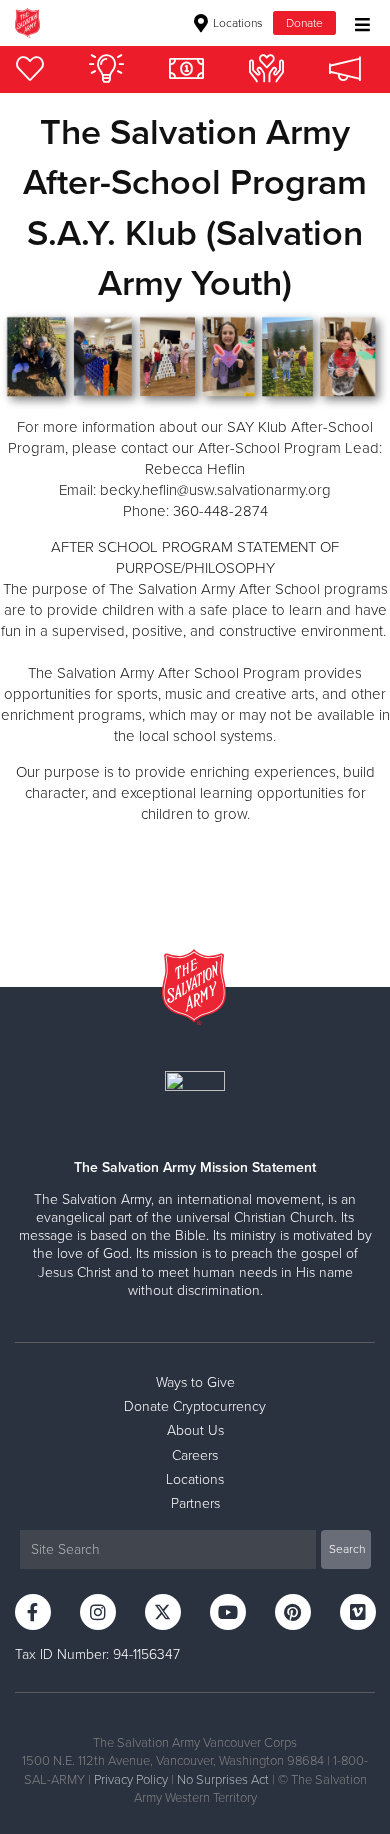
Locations (236, 23)
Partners (195, 1503)
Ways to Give (195, 1382)
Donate (304, 23)
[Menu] (357, 22)
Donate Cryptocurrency (195, 1406)
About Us (195, 1430)
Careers (195, 1455)
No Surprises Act (223, 1780)
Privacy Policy (131, 1780)
